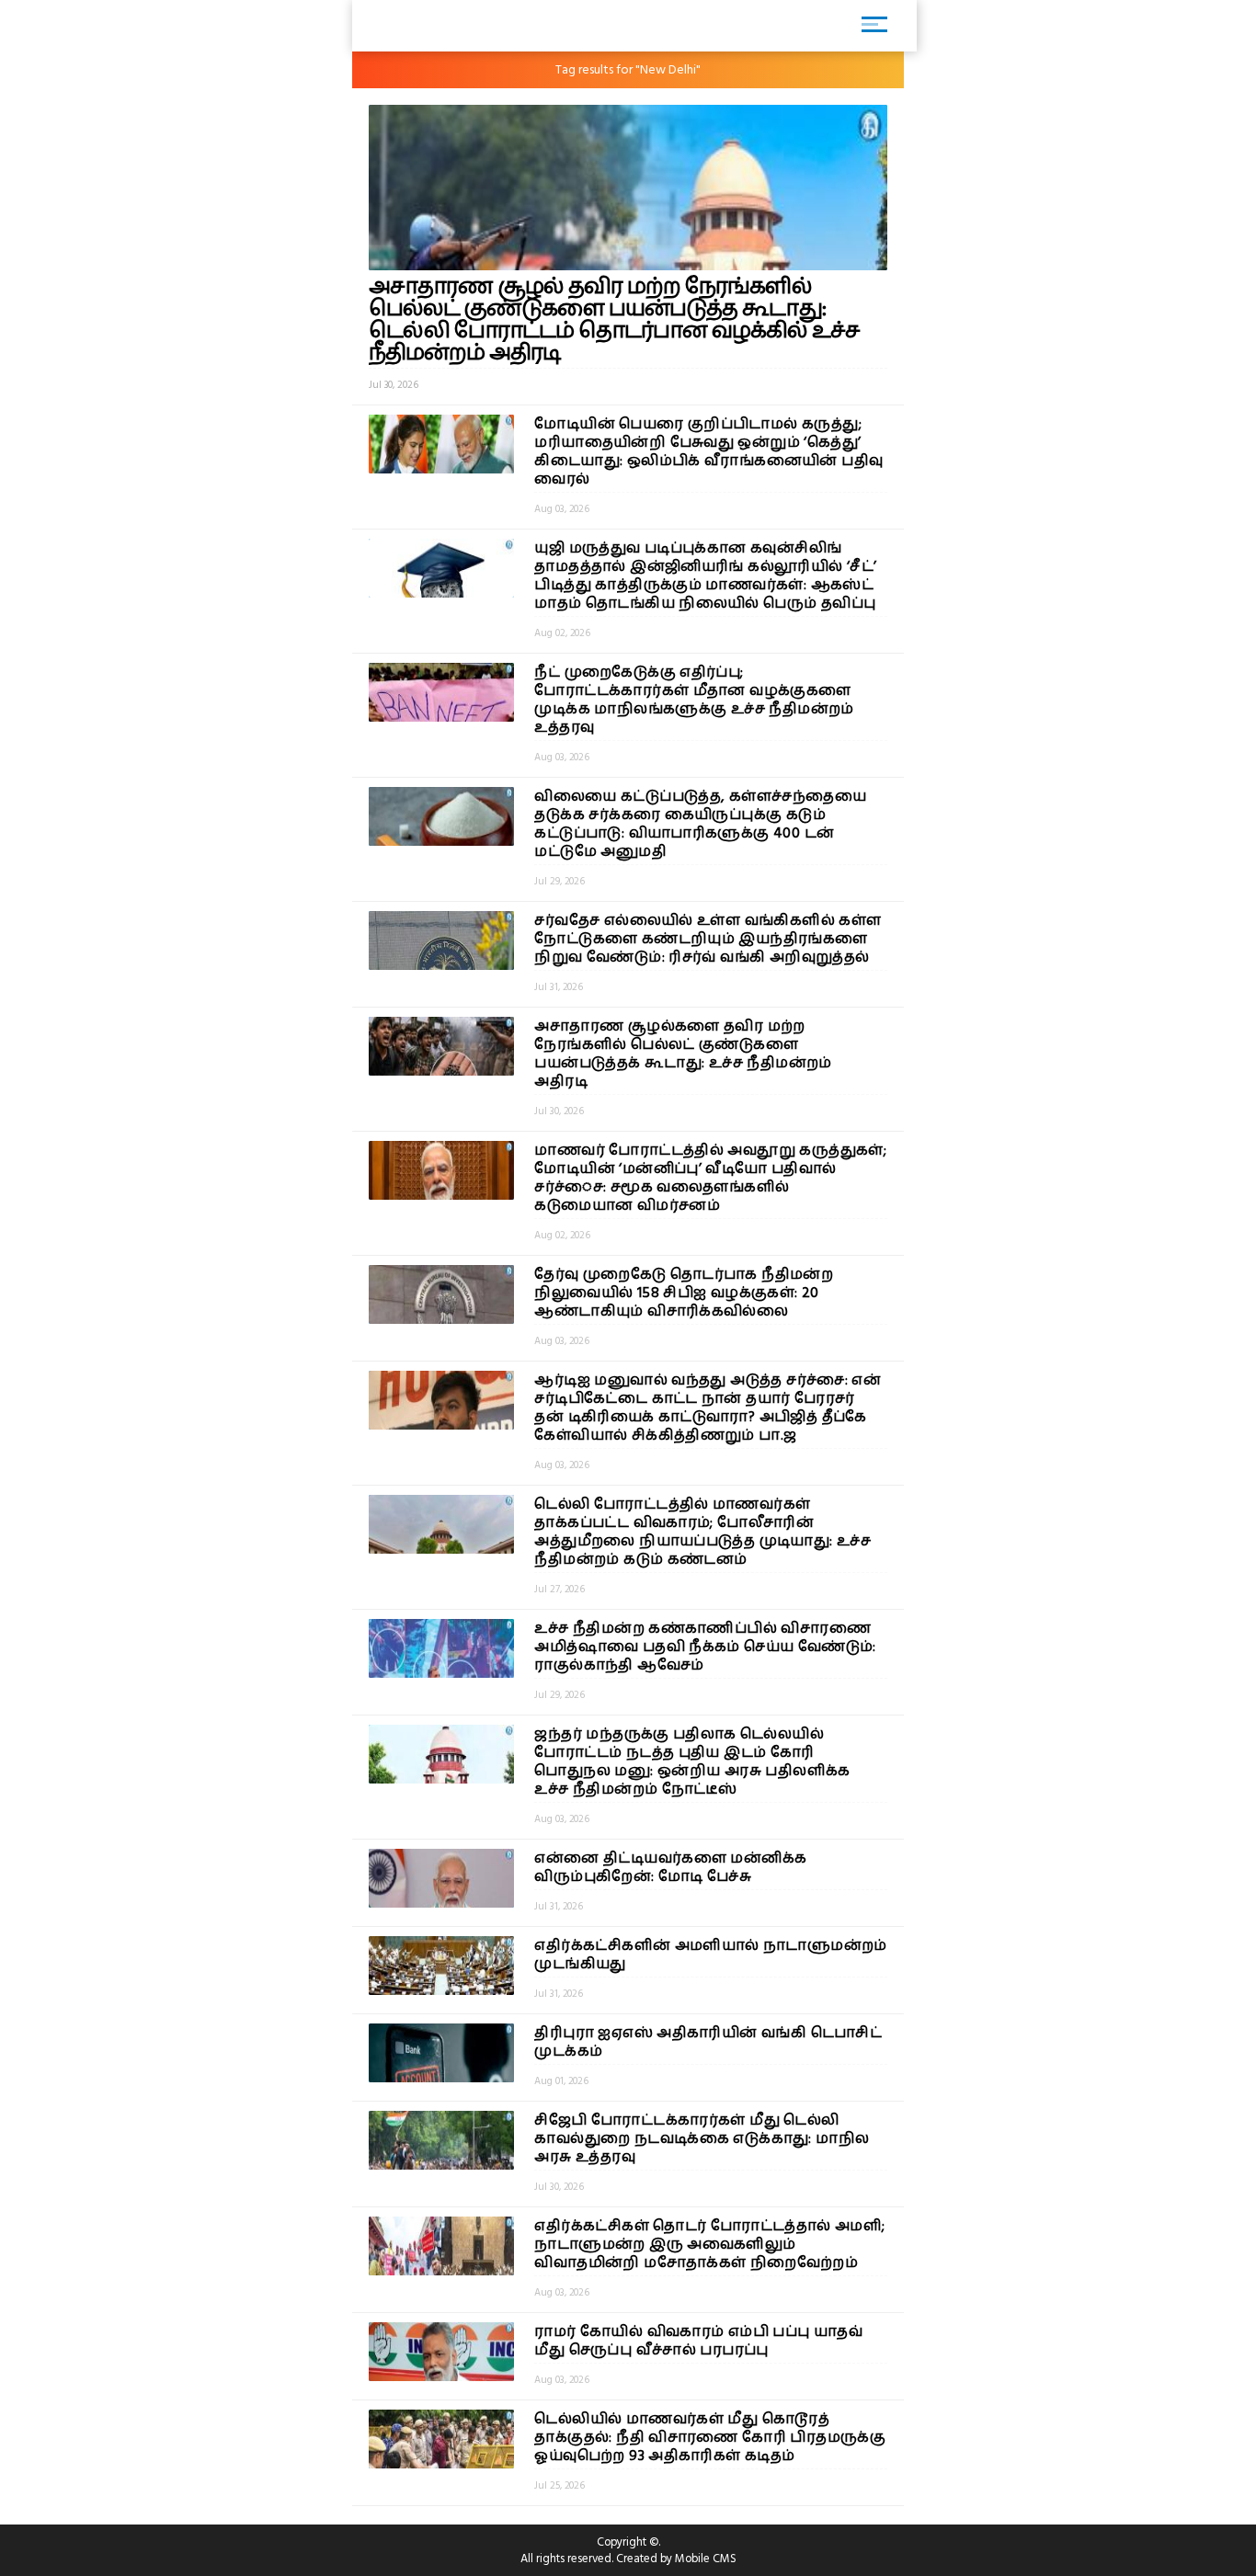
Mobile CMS (706, 2559)
